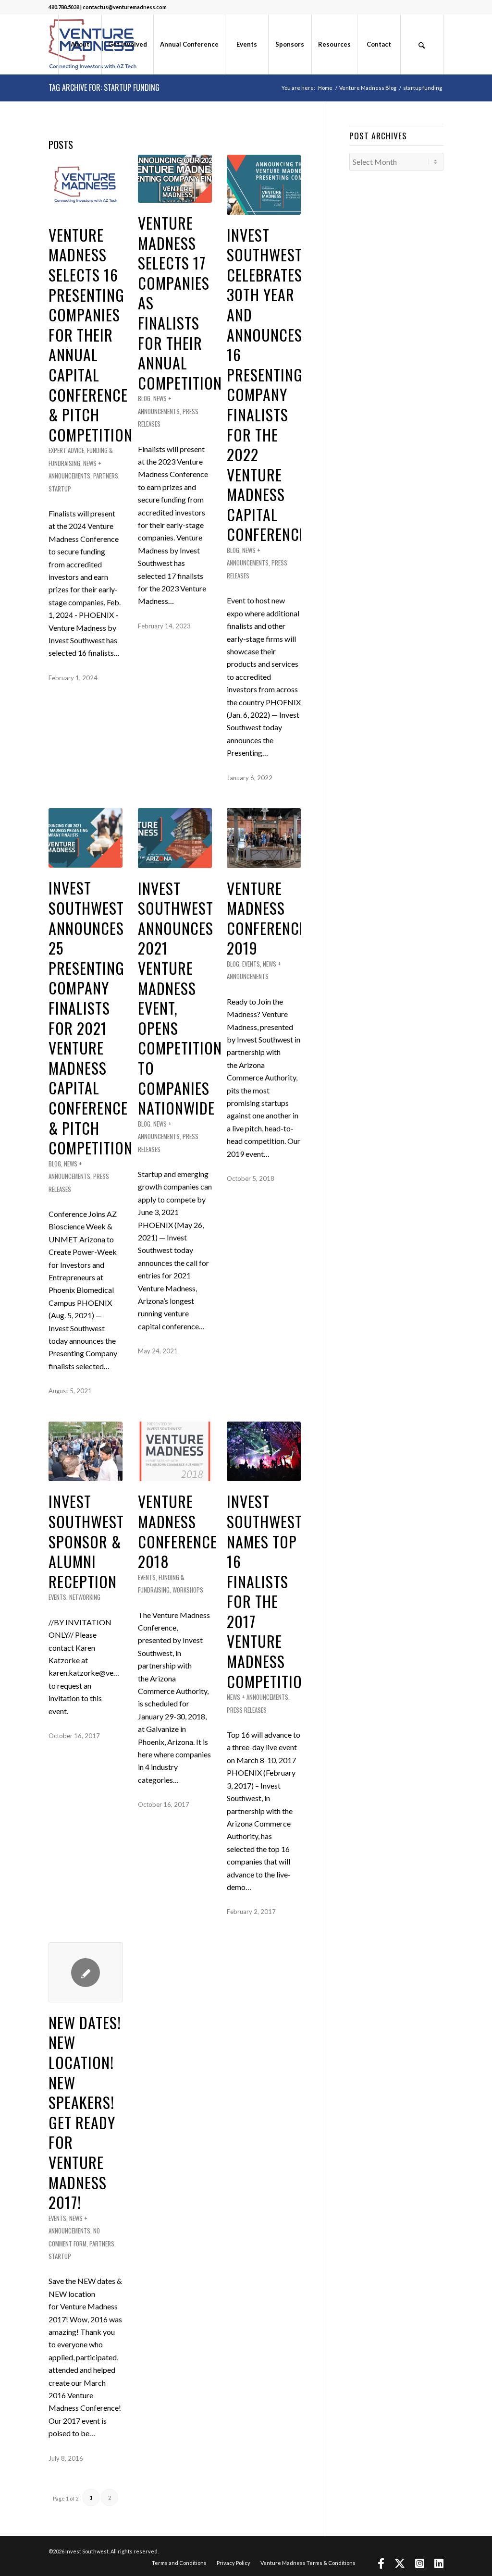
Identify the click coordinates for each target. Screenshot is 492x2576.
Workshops (188, 1590)
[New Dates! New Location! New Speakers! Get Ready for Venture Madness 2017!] (86, 1972)
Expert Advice (66, 450)
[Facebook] (381, 2565)
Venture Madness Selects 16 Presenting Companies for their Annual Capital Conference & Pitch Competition (91, 335)
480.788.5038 (64, 7)
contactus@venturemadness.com (125, 7)
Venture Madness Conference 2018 (178, 1531)
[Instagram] (420, 2565)
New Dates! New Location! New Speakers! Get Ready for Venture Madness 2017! (85, 2112)
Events (251, 964)
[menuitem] (80, 44)
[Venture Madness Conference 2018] (175, 1452)
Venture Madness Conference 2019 (266, 918)
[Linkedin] (439, 2565)
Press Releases (247, 1710)
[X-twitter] (400, 2565)
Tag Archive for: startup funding (104, 87)
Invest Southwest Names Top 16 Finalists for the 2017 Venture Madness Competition (269, 1591)
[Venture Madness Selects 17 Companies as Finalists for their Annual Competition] (175, 179)
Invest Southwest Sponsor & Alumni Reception (86, 1541)
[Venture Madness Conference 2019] (264, 838)
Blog (144, 399)
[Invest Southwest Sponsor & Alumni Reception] (86, 1452)
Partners (106, 476)
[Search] (422, 44)
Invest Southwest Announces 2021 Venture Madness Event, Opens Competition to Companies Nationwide (180, 998)
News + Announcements (258, 1697)
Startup (60, 489)
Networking (85, 1597)
